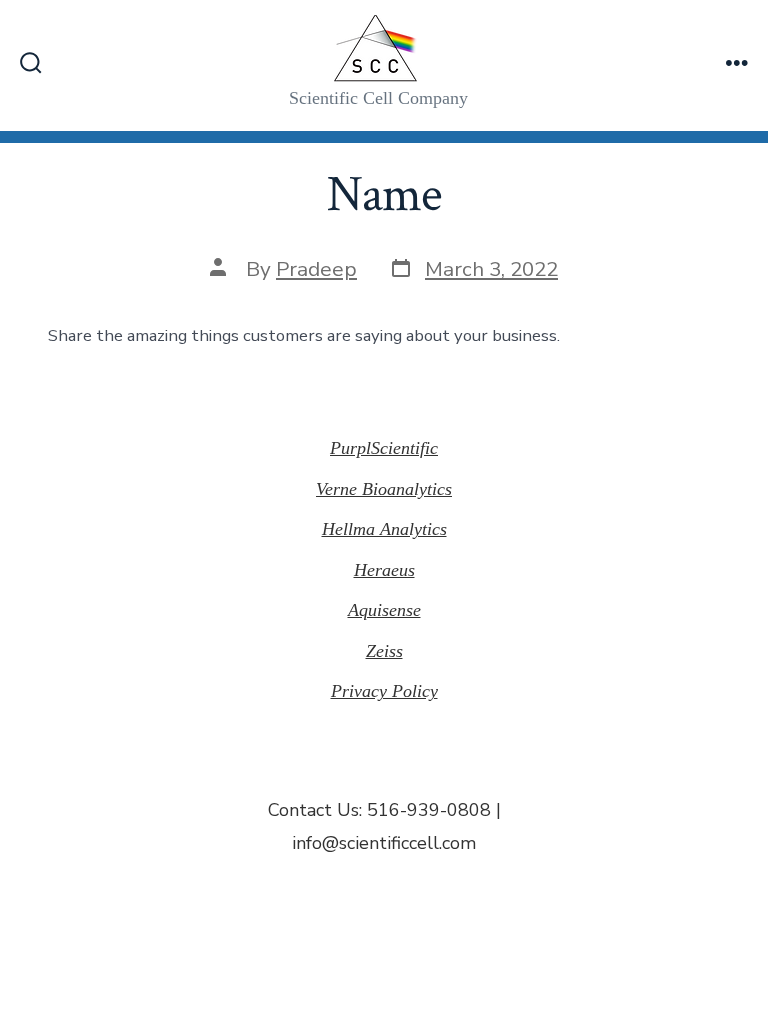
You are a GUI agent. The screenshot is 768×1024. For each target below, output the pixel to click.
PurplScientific (384, 448)
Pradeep (316, 269)
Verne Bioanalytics (384, 489)
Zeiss (384, 651)
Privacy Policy (384, 691)
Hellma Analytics (384, 529)
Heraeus (384, 570)
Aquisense (384, 610)
